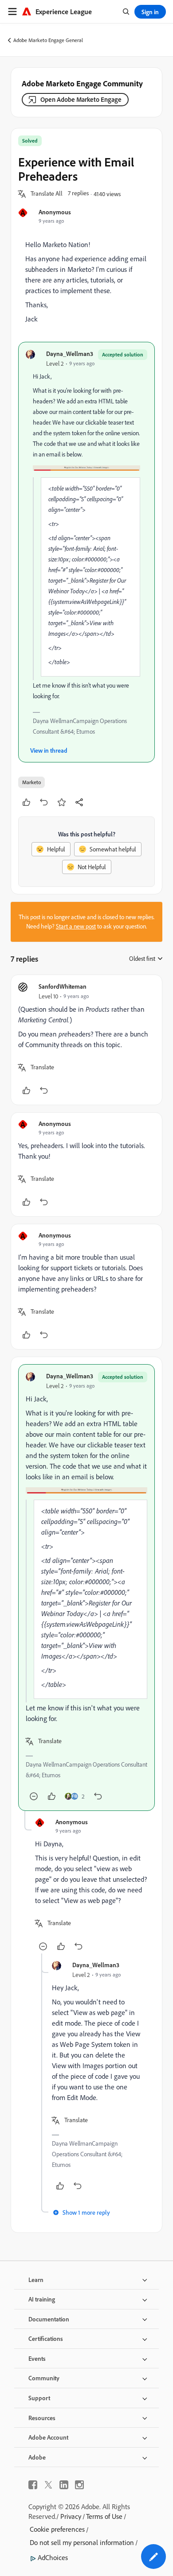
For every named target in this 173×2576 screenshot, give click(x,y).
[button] (47, 194)
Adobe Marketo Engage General (48, 40)
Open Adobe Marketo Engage (81, 99)
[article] (86, 1040)
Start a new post (76, 926)
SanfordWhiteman (63, 986)
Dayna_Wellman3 (70, 354)
